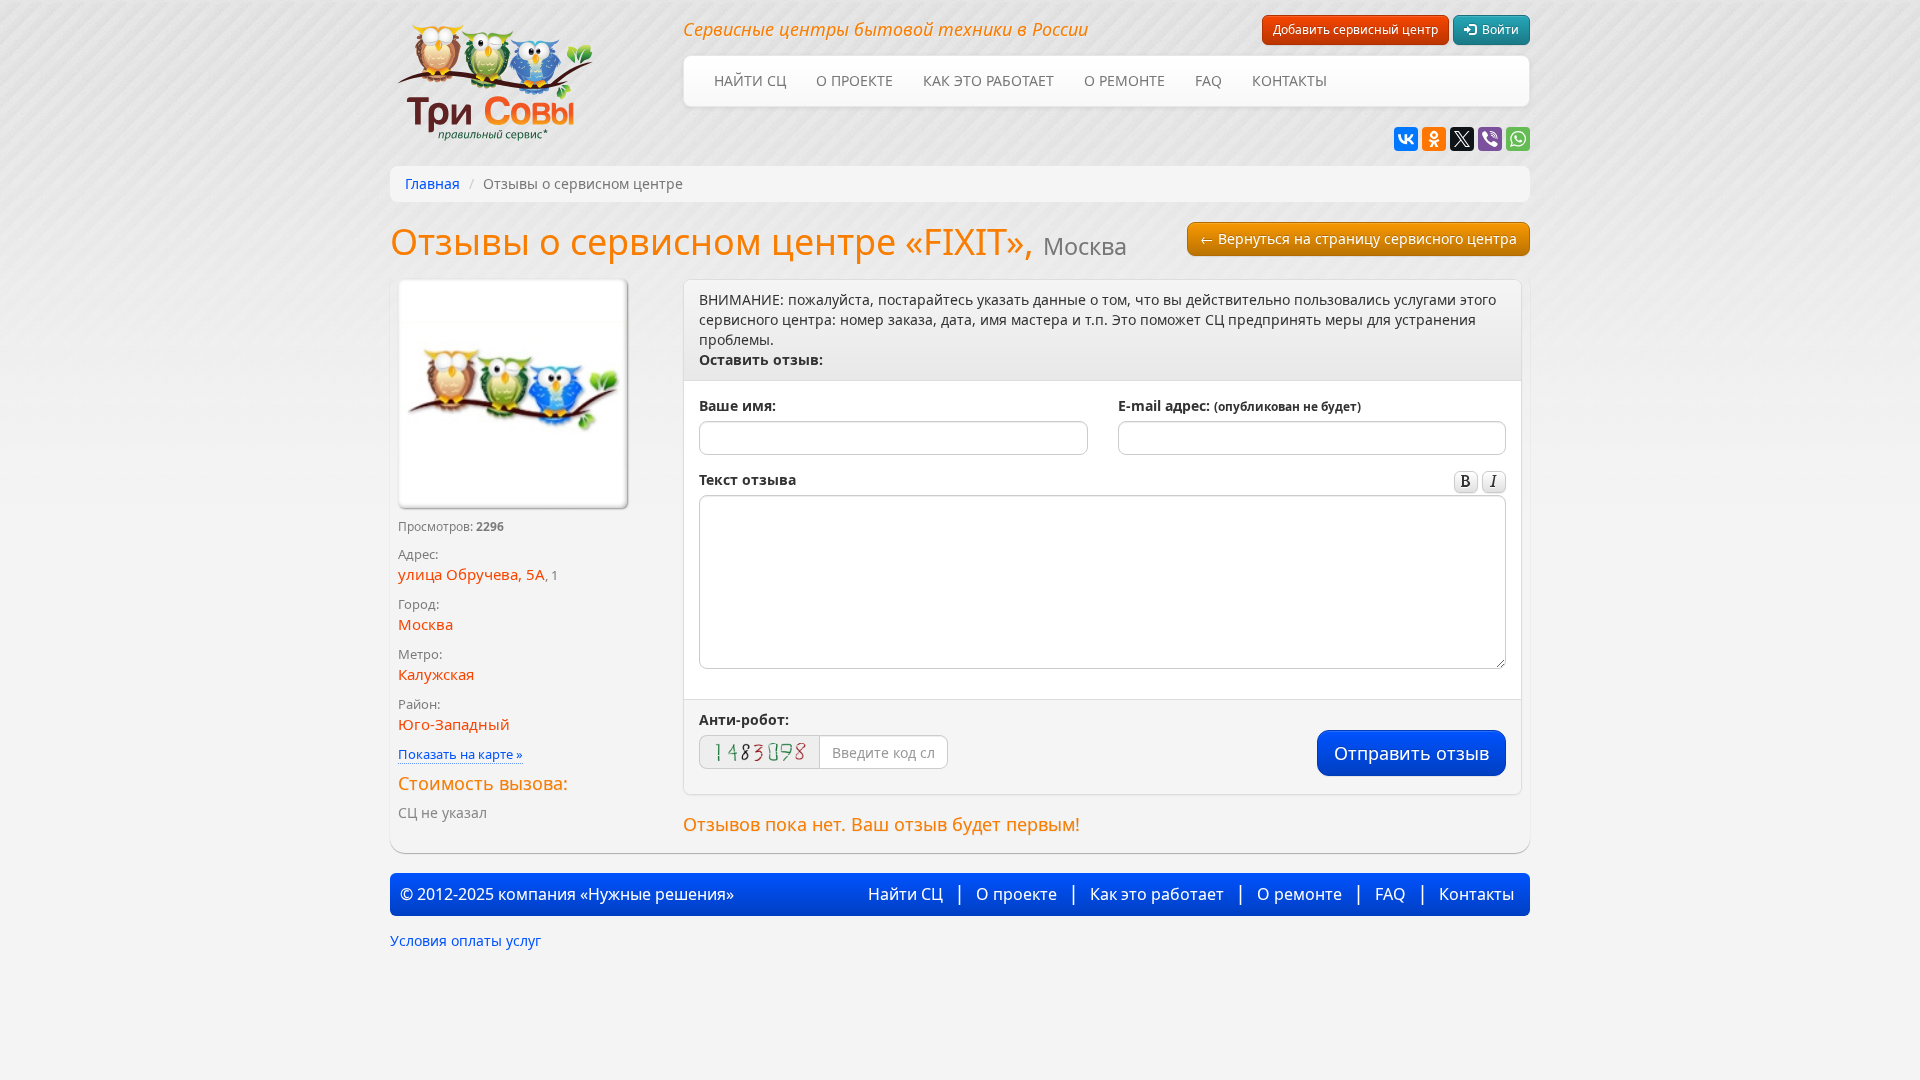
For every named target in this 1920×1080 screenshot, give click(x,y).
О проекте (854, 80)
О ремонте (1124, 80)
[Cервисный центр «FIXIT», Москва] (512, 393)
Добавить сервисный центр (1355, 29)
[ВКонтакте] (1406, 139)
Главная (432, 183)
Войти (1497, 29)
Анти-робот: (744, 719)
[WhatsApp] (1518, 139)
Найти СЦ (750, 80)
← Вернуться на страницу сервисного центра (1358, 238)
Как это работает (988, 80)
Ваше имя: (737, 405)
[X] (1462, 139)
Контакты (1289, 80)
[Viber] (1490, 139)
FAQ (1208, 80)
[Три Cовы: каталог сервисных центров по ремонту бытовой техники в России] (495, 70)
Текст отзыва (747, 479)
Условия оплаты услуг (465, 940)
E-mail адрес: (1239, 405)
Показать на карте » (460, 754)
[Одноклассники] (1434, 139)
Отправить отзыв (1411, 753)
